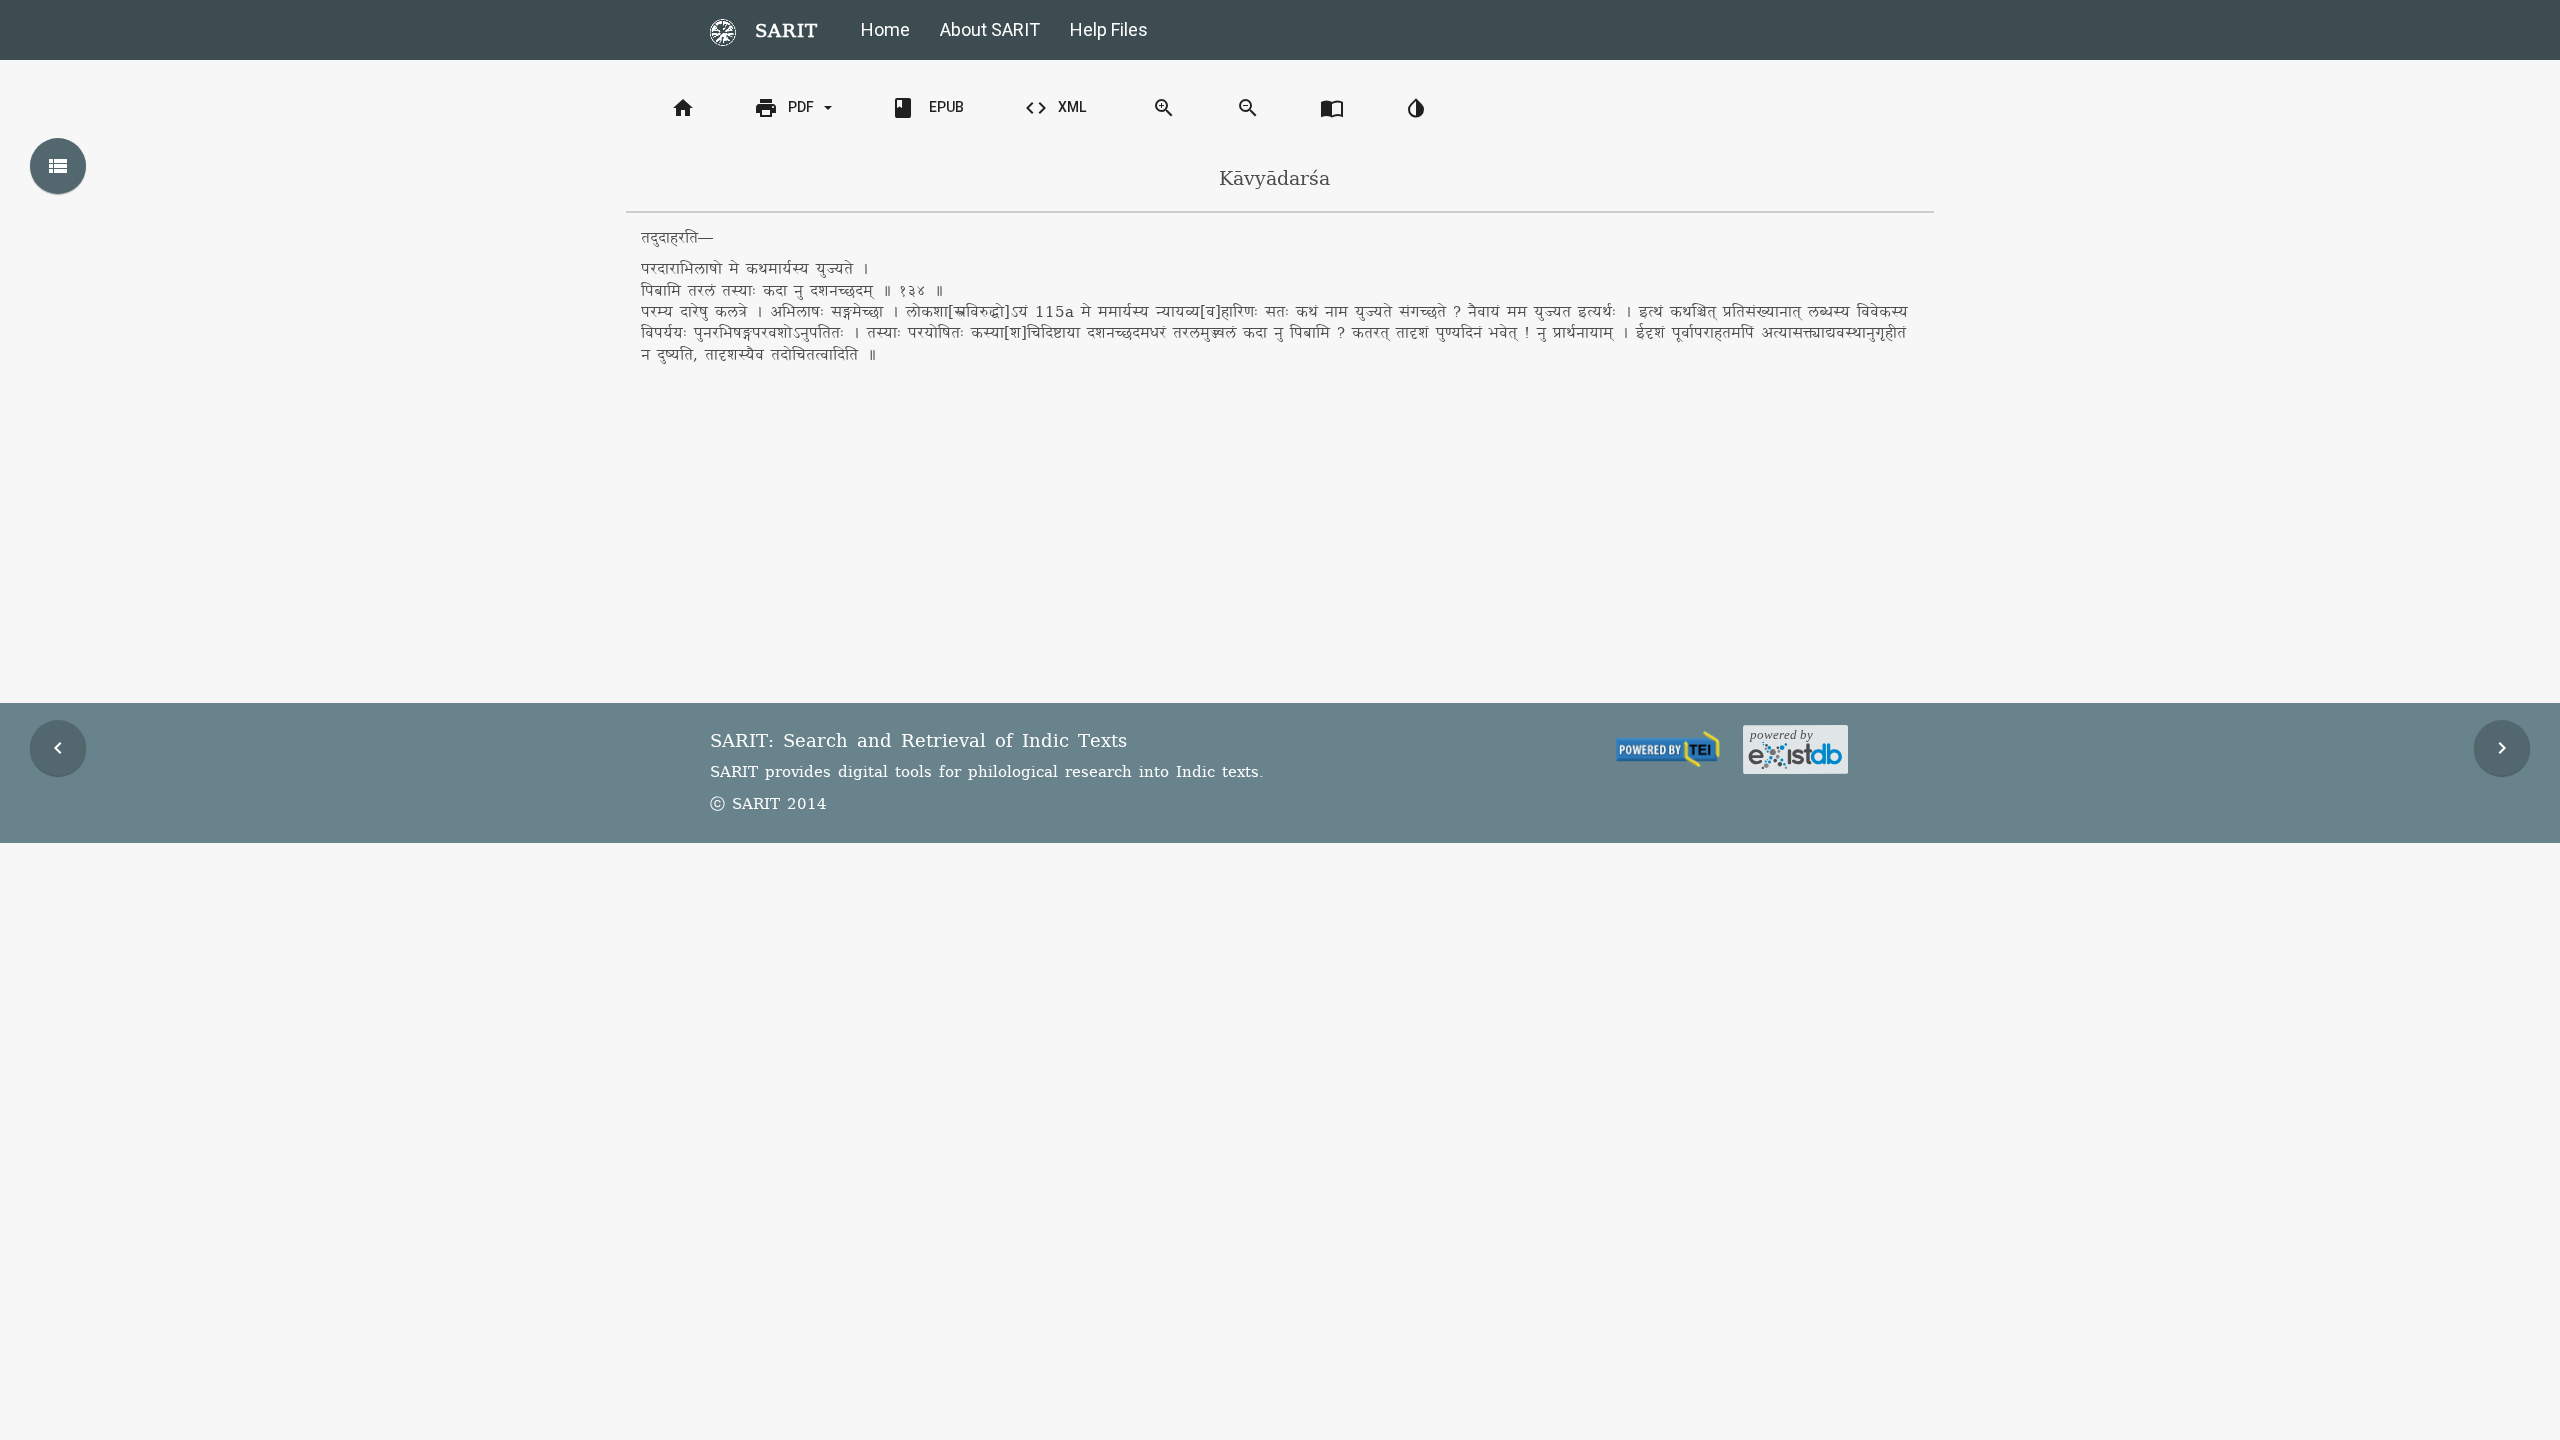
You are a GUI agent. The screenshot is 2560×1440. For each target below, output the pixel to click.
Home (885, 29)
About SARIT (990, 29)
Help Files (1109, 29)
